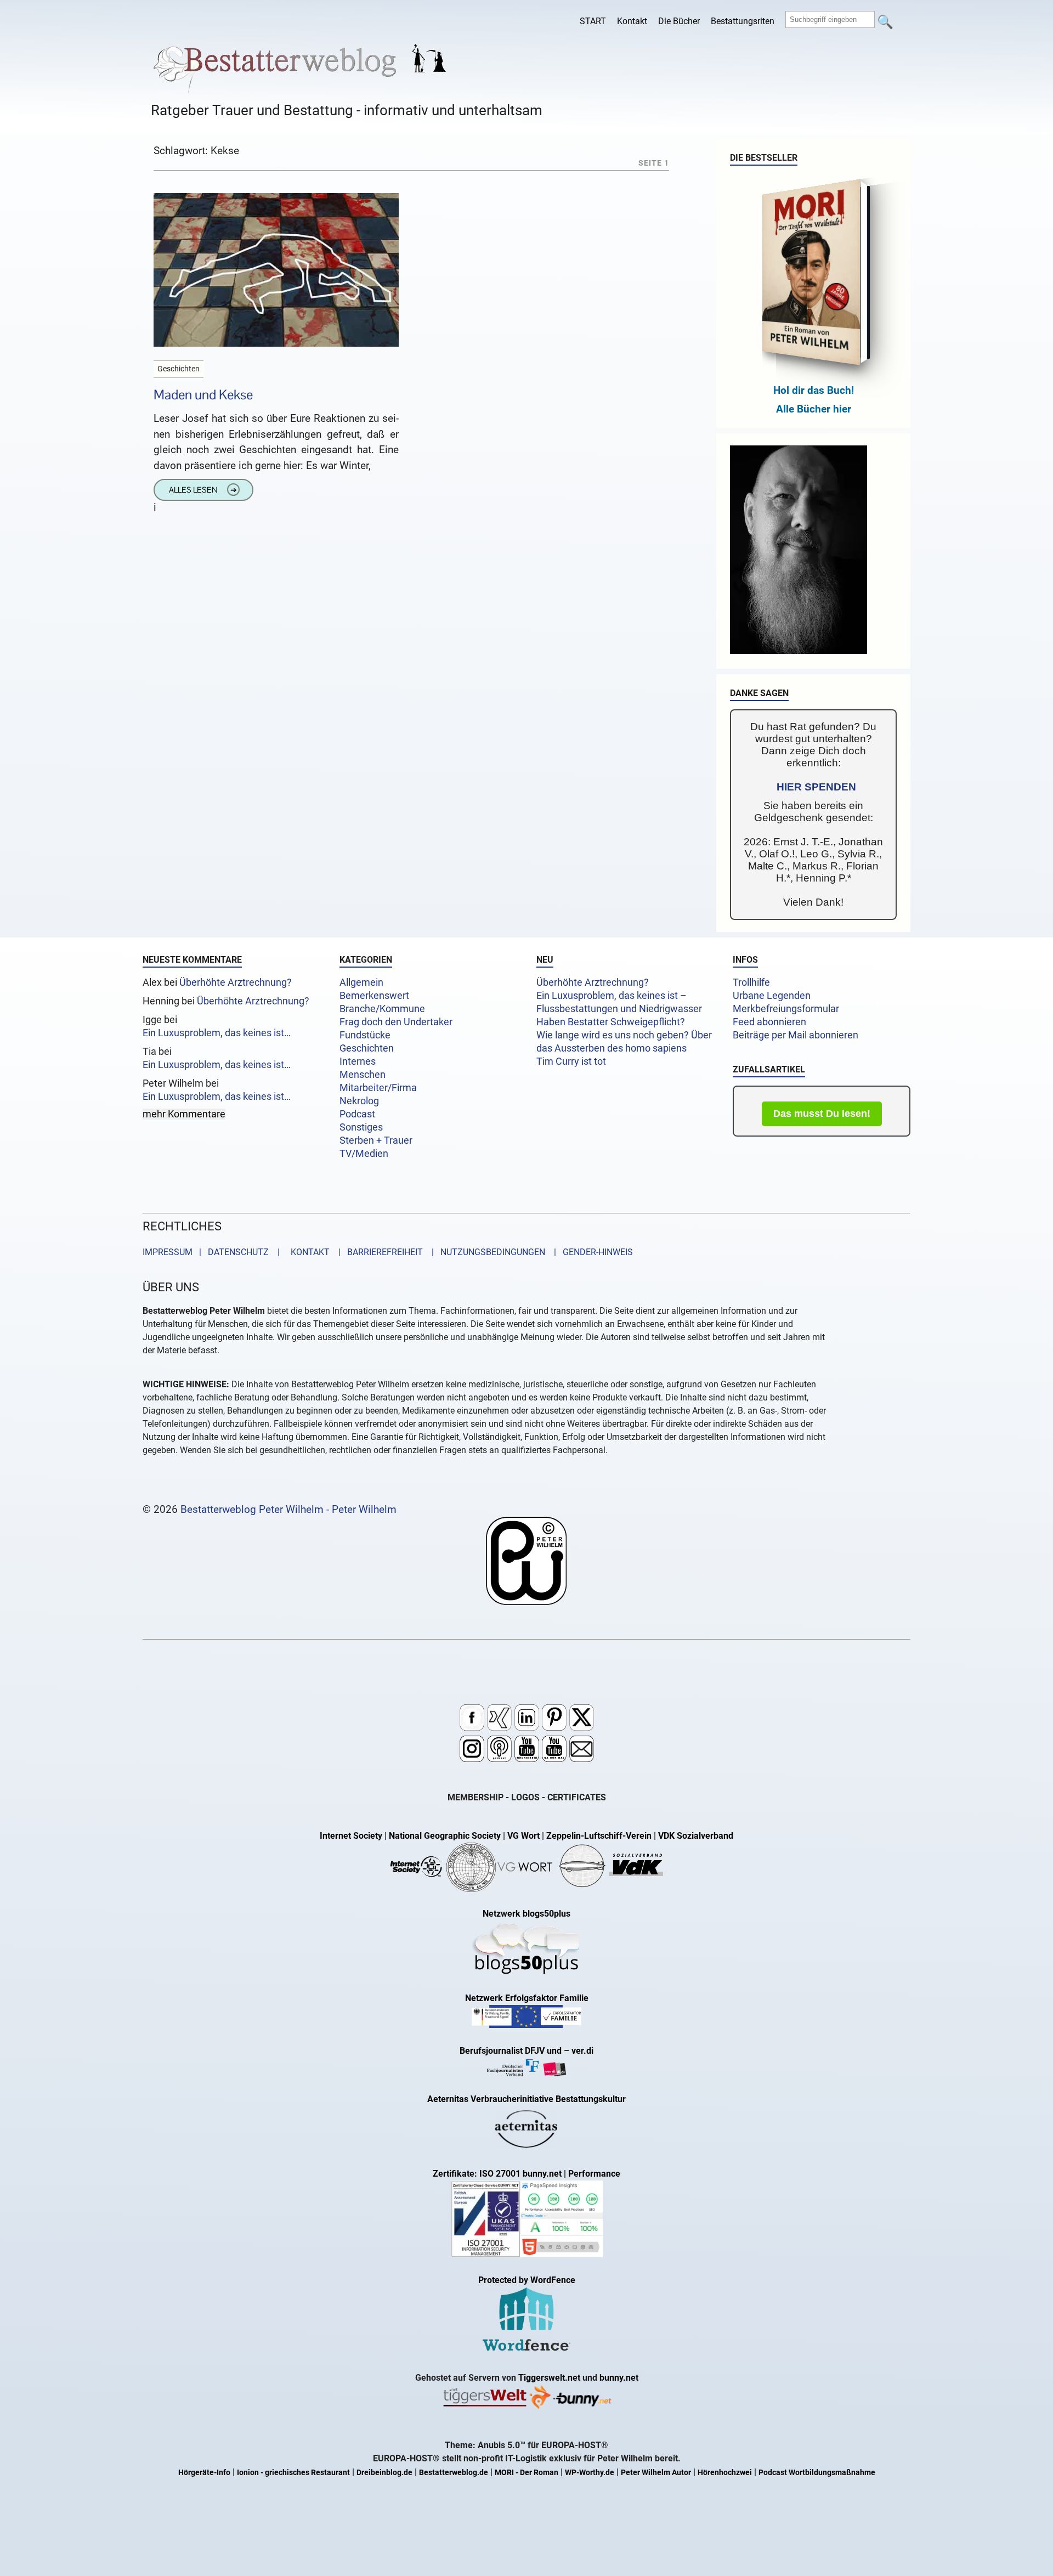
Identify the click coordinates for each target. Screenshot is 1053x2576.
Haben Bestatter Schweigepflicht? (611, 1022)
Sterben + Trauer (376, 1140)
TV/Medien (364, 1154)
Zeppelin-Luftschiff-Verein (599, 1836)
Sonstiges (361, 1127)
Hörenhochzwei (725, 2473)
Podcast (357, 1114)
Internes (358, 1061)
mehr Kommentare (184, 1114)
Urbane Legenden (772, 996)
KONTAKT (308, 1252)
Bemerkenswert (374, 996)
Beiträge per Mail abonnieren (796, 1035)
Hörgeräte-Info (204, 2473)
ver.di (582, 2051)
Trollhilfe (751, 982)
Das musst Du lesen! (822, 1114)
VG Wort (523, 1836)
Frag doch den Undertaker (396, 1022)
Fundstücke (365, 1035)
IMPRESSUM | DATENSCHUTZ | (213, 1252)
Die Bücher (679, 21)
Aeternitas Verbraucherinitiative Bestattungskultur (526, 2099)
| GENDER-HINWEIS (590, 1252)
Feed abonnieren (769, 1022)
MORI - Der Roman (526, 2473)
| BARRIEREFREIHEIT (377, 1252)
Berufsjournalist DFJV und (512, 2051)
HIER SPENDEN (816, 787)
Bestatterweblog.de (454, 2473)
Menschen (363, 1075)
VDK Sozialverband (696, 1836)
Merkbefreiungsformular (786, 1009)
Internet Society (351, 1836)
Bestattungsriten (743, 21)
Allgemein (361, 982)
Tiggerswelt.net (549, 2378)
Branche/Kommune (382, 1009)
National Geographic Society (445, 1836)
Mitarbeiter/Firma (378, 1088)
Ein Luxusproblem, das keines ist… (217, 1033)
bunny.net (619, 2378)
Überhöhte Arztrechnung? (236, 982)
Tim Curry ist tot (571, 1061)
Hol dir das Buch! (814, 390)
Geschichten (367, 1048)
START (593, 21)
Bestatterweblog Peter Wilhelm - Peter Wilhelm (288, 1509)
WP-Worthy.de (590, 2473)
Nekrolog (359, 1101)
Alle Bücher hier (814, 409)
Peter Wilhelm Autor (656, 2473)
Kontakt (632, 21)
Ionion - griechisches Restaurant (293, 2473)
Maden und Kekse (203, 395)
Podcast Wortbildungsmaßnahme (817, 2473)
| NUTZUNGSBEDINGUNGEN (485, 1252)
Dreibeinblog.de (384, 2473)
